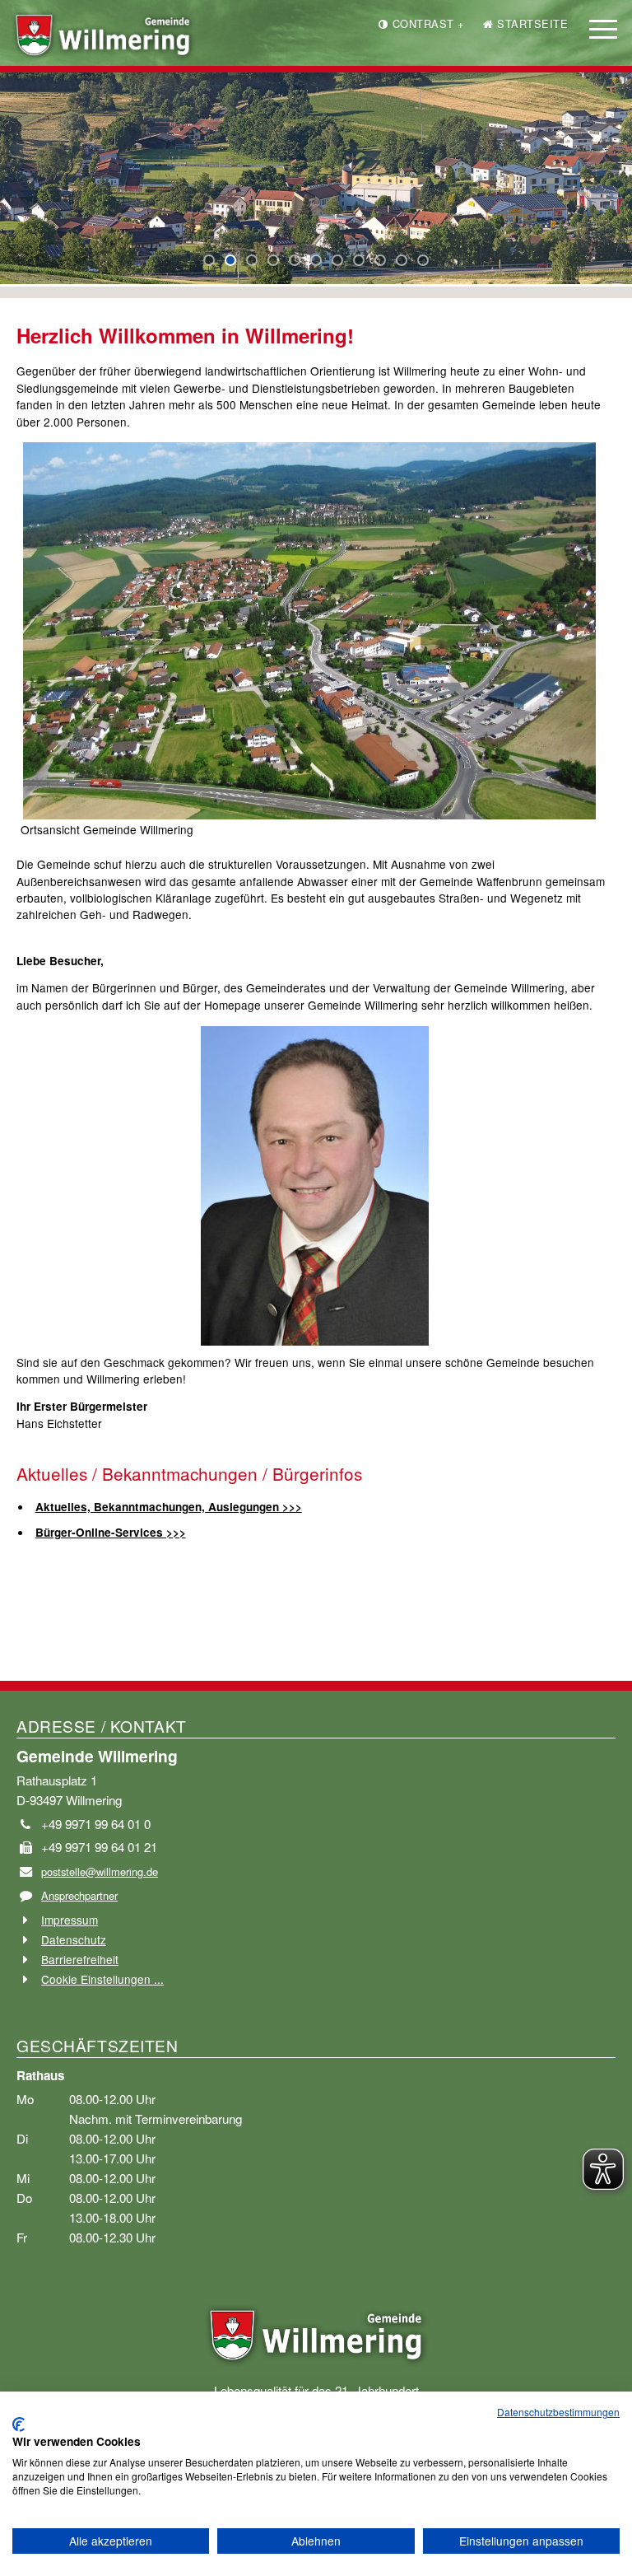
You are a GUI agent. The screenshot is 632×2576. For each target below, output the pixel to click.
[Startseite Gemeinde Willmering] (316, 2331)
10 (402, 260)
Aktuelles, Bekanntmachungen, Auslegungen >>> (169, 1507)
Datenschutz (74, 1939)
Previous (26, 184)
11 (423, 260)
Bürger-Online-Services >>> (111, 1532)
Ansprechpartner (79, 1895)
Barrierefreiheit (80, 1959)
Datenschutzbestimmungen (558, 2412)
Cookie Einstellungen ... (102, 1979)
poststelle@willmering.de (100, 1871)
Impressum (70, 1920)
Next (12, 184)
